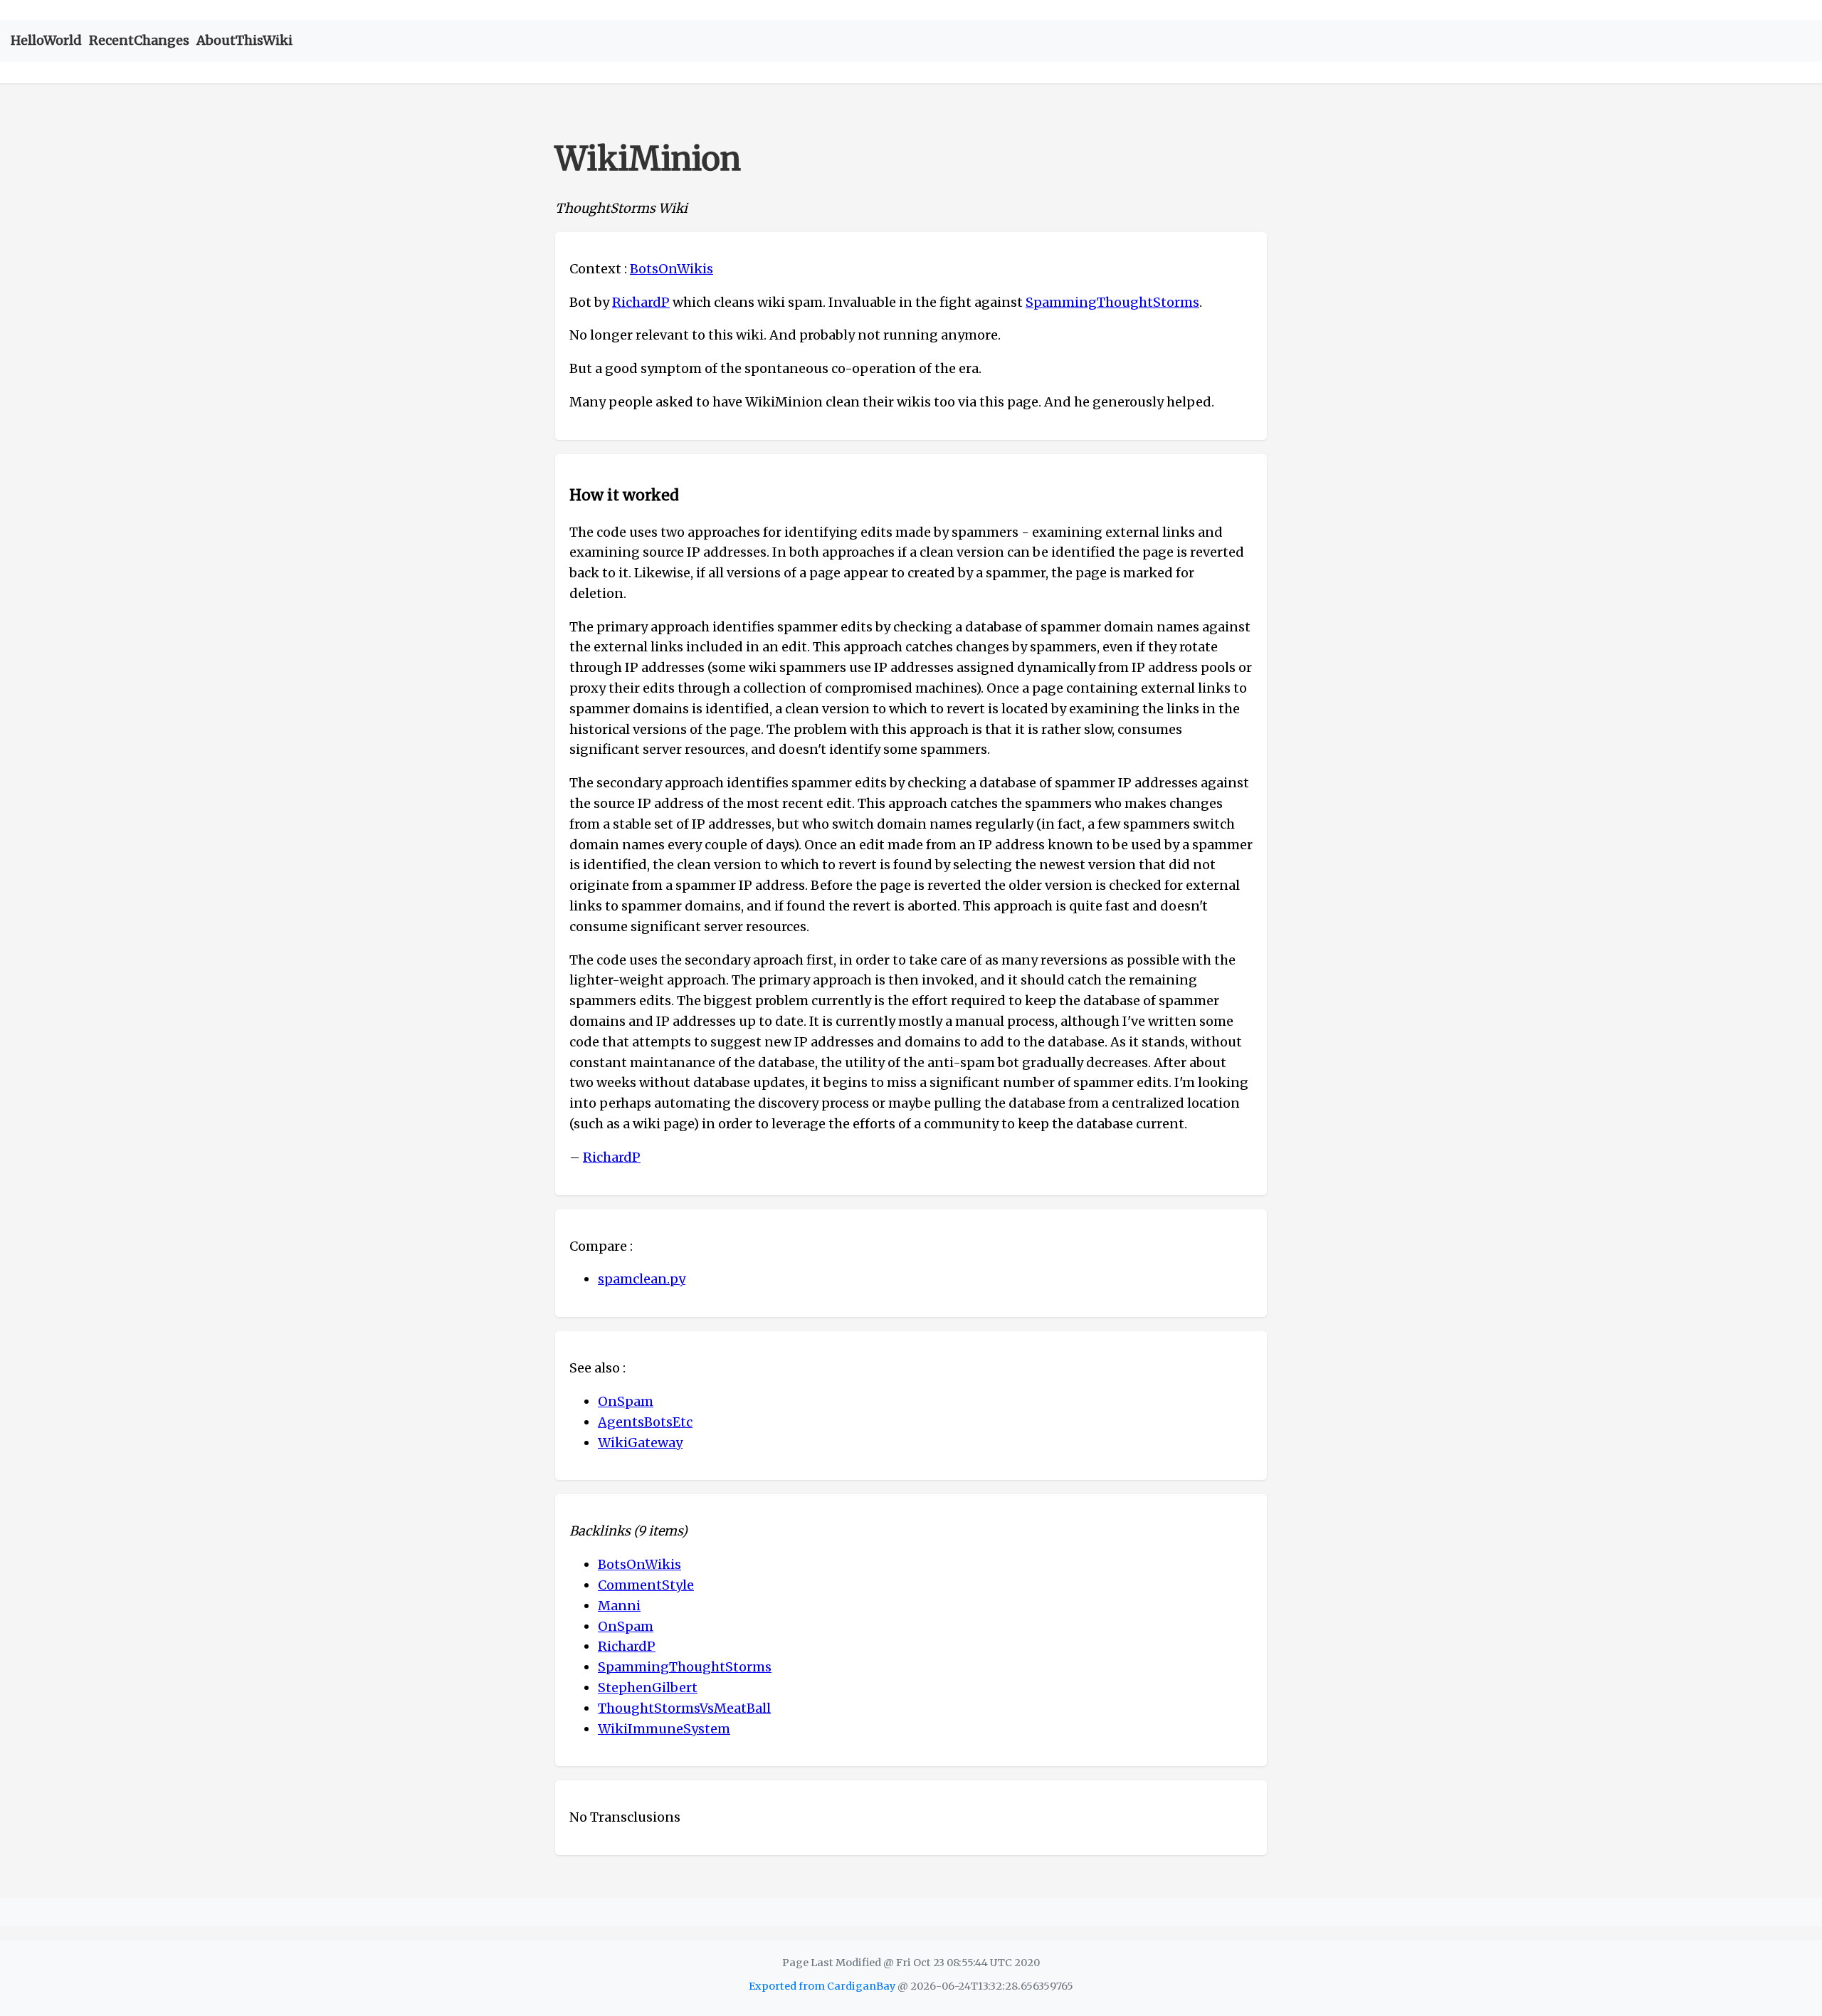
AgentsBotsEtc (645, 1422)
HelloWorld (46, 40)
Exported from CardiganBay (822, 1986)
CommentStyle (646, 1585)
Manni (619, 1606)
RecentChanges (139, 40)
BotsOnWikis (672, 269)
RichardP (641, 302)
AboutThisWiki (244, 40)
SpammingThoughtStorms (1112, 302)
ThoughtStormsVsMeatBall (684, 1708)
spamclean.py (642, 1279)
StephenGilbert (648, 1687)
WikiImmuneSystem (664, 1729)
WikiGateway (640, 1443)
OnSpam (626, 1401)
